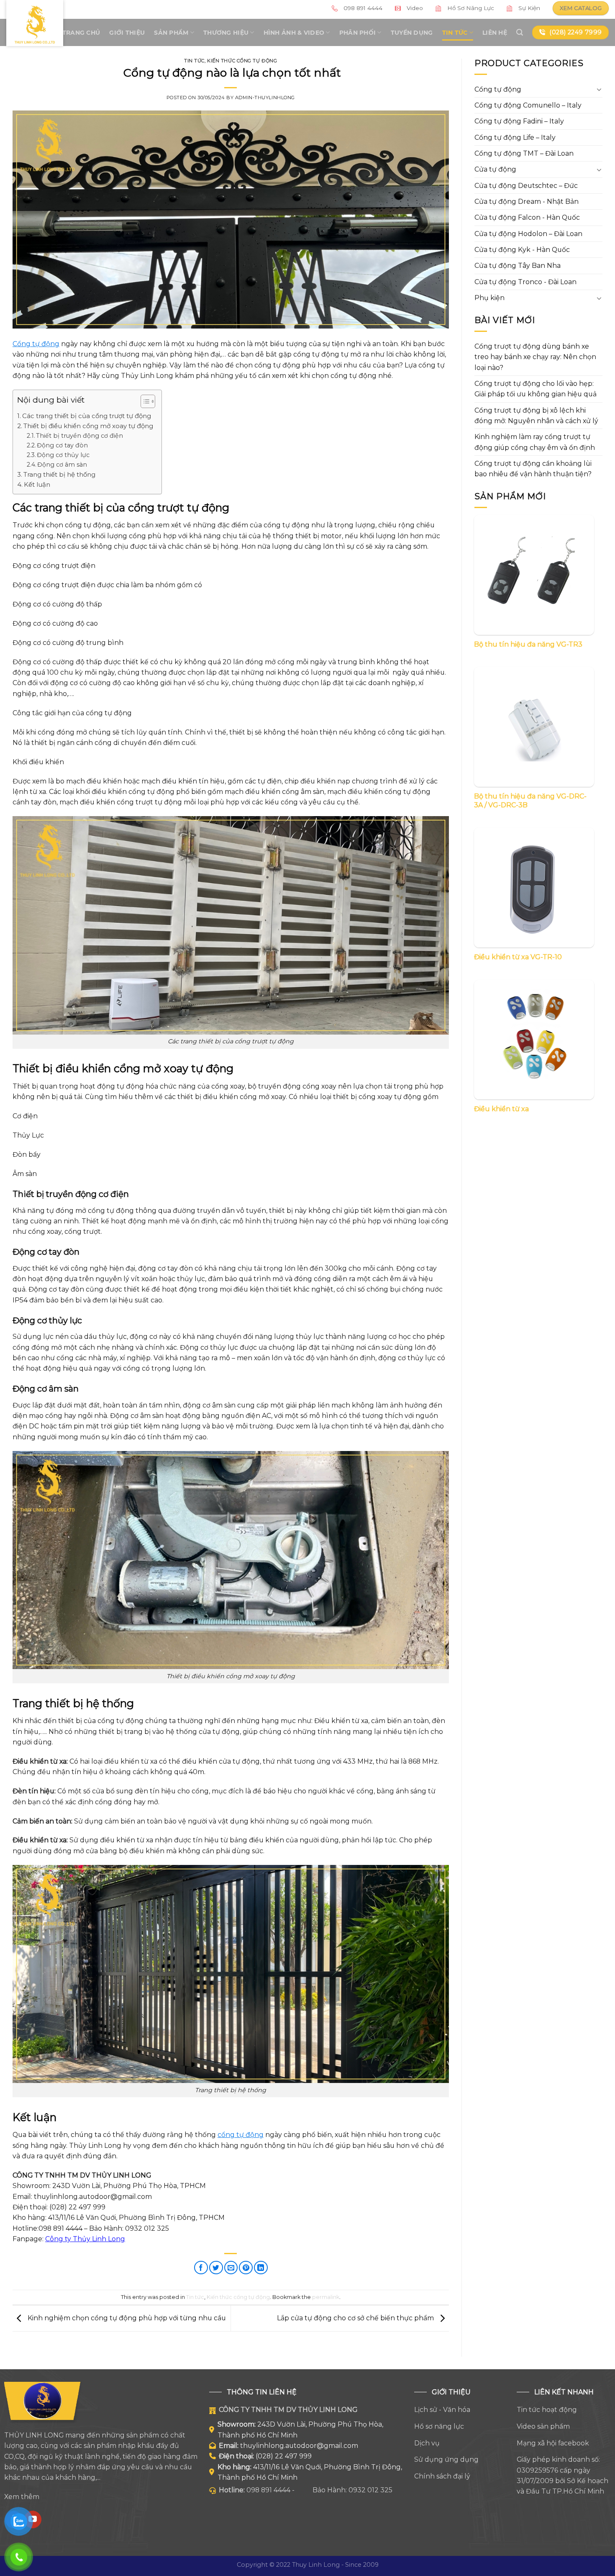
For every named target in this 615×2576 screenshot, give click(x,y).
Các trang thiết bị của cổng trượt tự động (87, 416)
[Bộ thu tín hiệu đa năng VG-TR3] (534, 575)
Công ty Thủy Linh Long (85, 2239)
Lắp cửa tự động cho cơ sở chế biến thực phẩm (356, 2318)
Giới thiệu (127, 33)
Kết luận (37, 484)
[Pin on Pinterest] (246, 2268)
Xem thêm (22, 2497)
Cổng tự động (36, 344)
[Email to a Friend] (231, 2268)
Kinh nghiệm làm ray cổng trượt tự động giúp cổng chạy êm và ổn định (535, 442)
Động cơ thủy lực (63, 455)
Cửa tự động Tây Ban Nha (518, 266)
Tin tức (455, 33)
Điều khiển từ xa (501, 1109)
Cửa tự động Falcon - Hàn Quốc (527, 217)
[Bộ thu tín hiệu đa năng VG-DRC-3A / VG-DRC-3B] (534, 727)
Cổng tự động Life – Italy (515, 137)
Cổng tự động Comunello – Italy (528, 105)
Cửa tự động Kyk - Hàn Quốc (522, 250)
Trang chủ (81, 33)
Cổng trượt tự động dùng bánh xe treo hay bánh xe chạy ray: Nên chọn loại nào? (535, 357)
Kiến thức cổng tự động (242, 61)
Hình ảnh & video (294, 33)
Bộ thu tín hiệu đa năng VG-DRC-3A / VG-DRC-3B (530, 801)
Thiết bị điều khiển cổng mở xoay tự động (88, 426)
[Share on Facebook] (201, 2268)
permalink (326, 2297)
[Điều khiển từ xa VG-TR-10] (534, 887)
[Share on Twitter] (216, 2268)
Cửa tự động (495, 169)
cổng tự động (241, 2135)
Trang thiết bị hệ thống (59, 474)
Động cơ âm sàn (62, 465)
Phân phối (358, 33)
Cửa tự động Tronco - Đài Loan (525, 282)
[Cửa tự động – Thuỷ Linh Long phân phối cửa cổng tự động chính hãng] (35, 23)
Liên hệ (495, 33)
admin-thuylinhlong (265, 98)
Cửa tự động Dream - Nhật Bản (527, 202)
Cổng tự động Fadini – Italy (519, 121)
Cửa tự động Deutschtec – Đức (526, 186)
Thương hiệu (226, 33)
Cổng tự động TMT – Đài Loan (524, 153)
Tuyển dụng (412, 33)
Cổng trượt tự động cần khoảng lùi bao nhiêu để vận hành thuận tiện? (533, 469)
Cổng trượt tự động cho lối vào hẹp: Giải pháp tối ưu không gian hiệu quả (536, 389)
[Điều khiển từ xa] (534, 1040)
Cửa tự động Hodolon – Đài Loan (528, 234)
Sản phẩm (171, 33)
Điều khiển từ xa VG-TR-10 (518, 957)
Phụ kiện (489, 298)
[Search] (520, 32)
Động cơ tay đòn (62, 445)
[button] (144, 403)
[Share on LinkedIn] (261, 2268)
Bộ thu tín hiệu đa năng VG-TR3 (528, 644)
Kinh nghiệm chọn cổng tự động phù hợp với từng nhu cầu (126, 2318)
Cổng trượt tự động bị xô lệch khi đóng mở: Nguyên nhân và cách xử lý (536, 416)
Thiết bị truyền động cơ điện (79, 436)
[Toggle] (599, 89)
